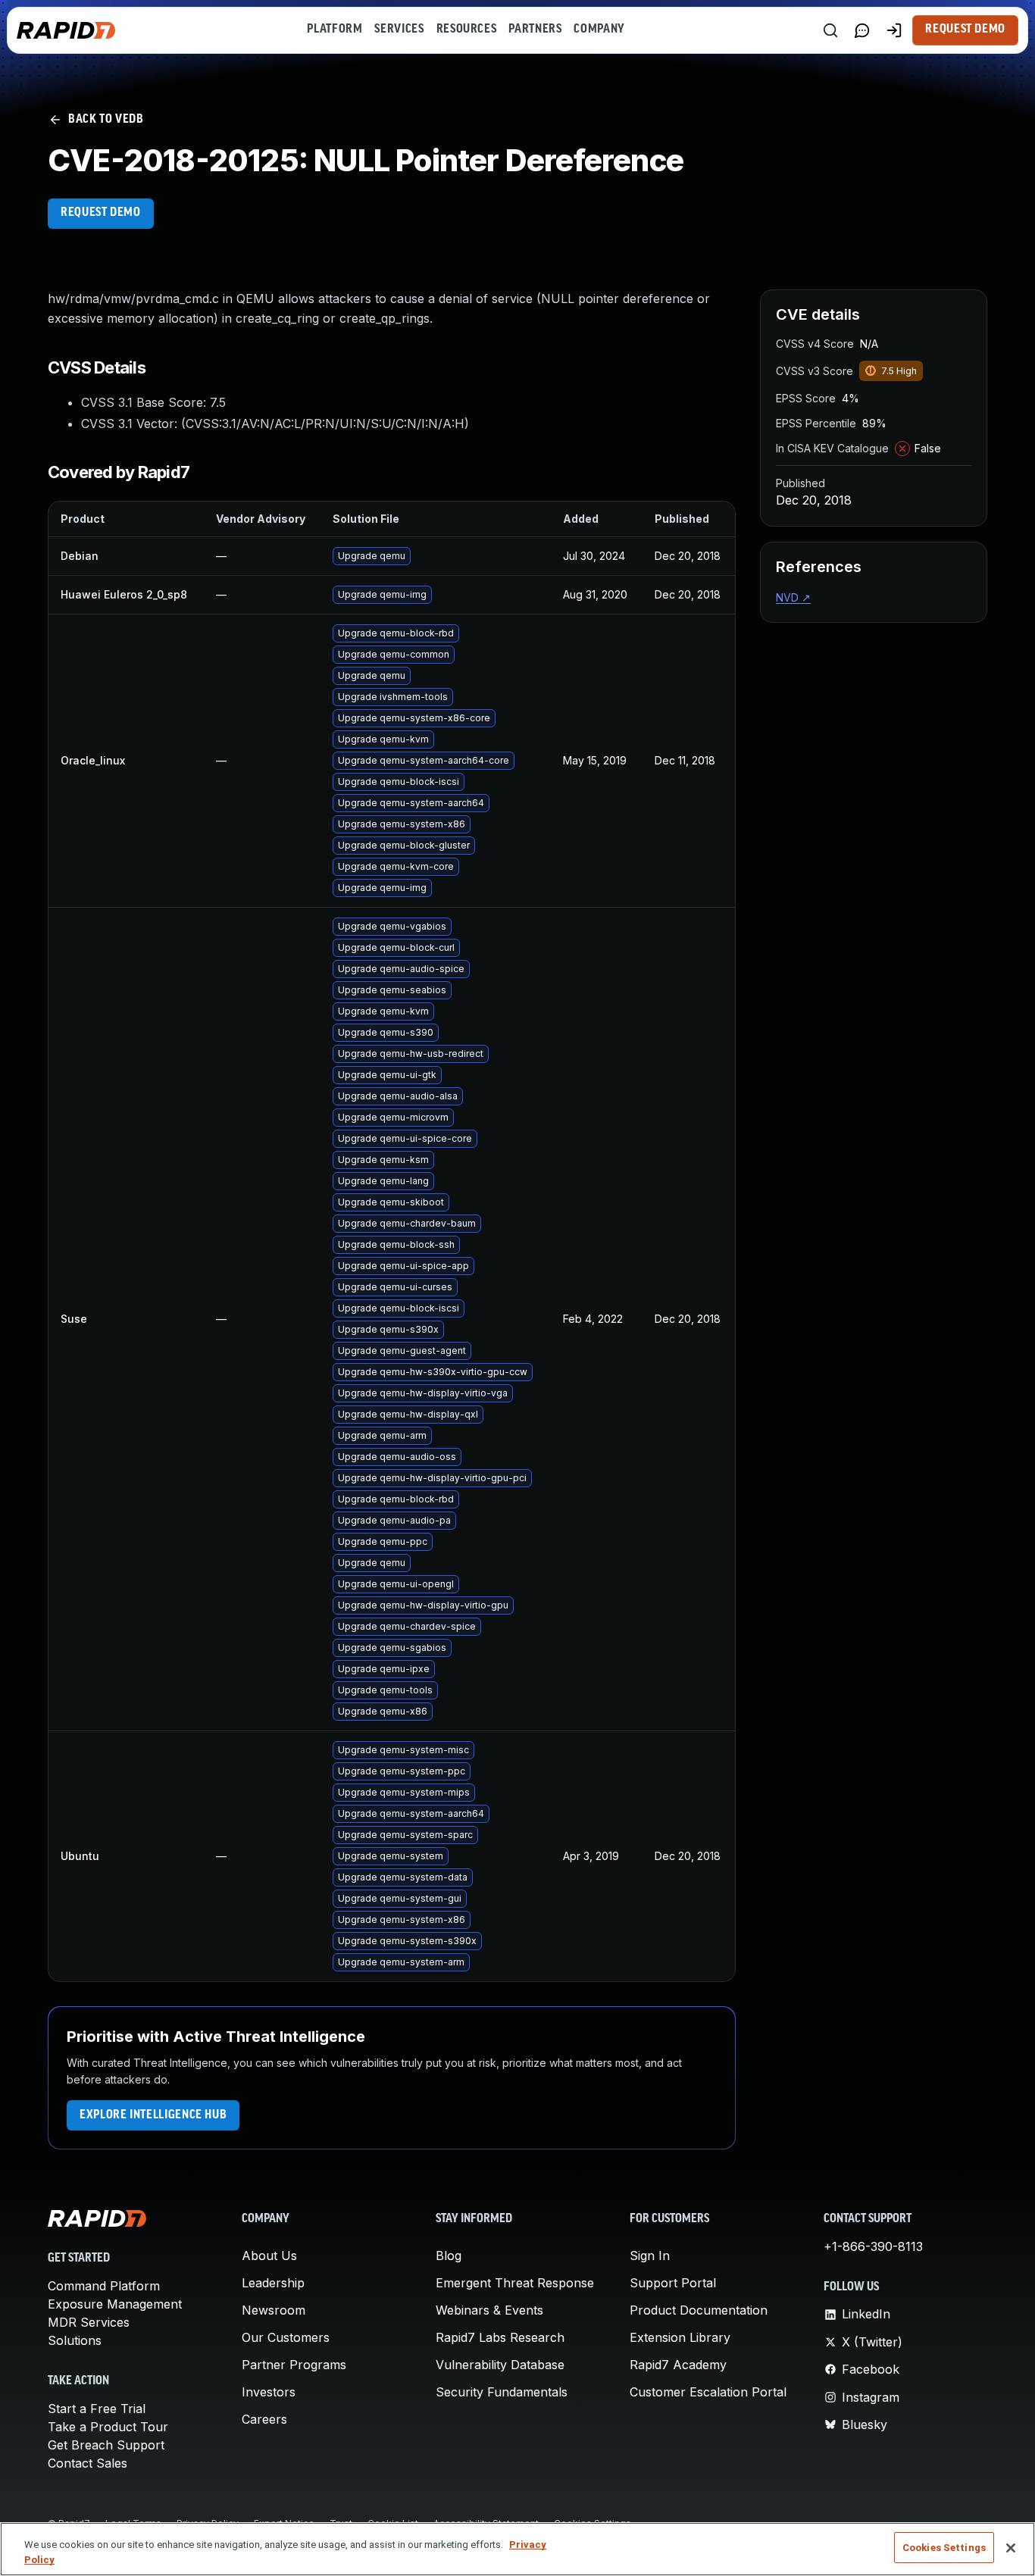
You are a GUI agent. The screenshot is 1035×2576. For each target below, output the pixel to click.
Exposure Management (115, 2304)
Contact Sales (88, 2463)
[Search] (830, 30)
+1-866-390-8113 (873, 2246)
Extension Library (680, 2337)
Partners (535, 30)
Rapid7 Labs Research (500, 2337)
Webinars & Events (489, 2310)
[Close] (1011, 2548)
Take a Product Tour (108, 2427)
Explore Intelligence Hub (153, 2115)
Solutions (75, 2340)
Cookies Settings (944, 2548)
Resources (467, 30)
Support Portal (673, 2283)
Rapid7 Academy (678, 2365)
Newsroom (274, 2310)
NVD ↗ (793, 597)
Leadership (273, 2283)
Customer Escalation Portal (708, 2392)
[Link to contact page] (862, 30)
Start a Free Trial (97, 2409)
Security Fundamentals (502, 2392)
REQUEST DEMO (101, 213)
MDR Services (89, 2322)
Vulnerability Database (500, 2365)
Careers (264, 2419)
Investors (269, 2392)
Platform (335, 30)
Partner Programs (294, 2365)
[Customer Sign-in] (894, 30)
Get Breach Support (106, 2445)
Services (399, 30)
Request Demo (965, 30)
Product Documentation (699, 2310)
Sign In (650, 2256)
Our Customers (286, 2337)
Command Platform (104, 2286)
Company (599, 30)
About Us (269, 2256)
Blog (449, 2256)
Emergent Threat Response (515, 2283)
